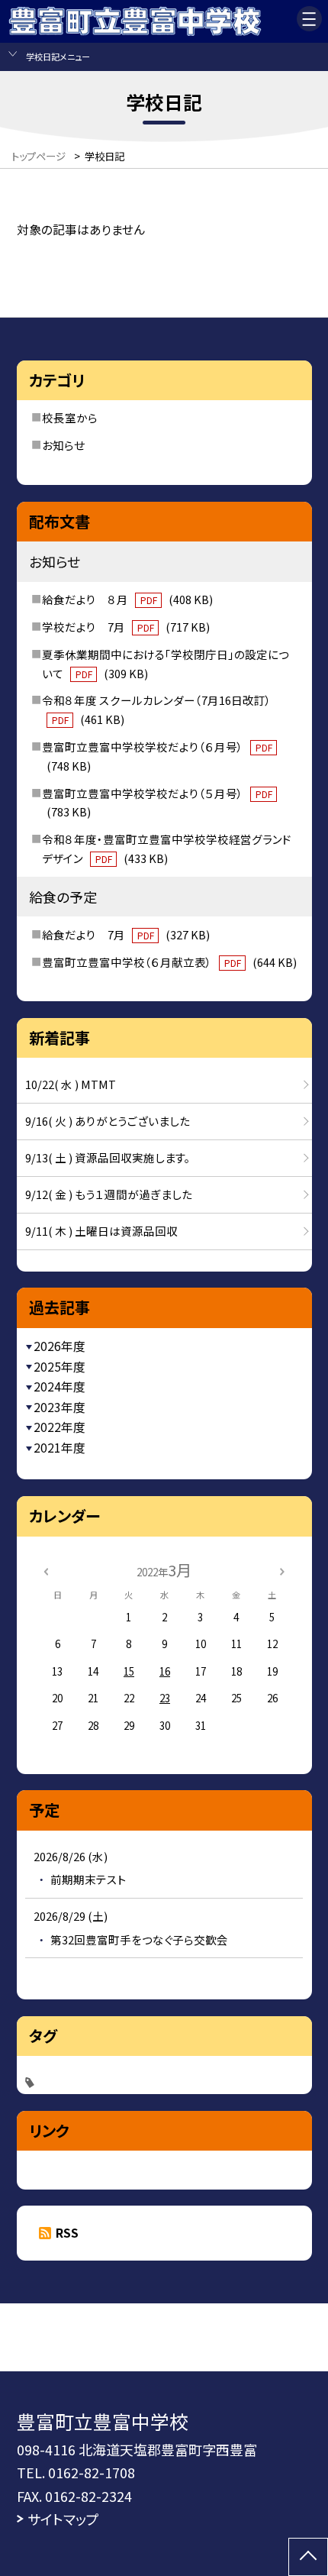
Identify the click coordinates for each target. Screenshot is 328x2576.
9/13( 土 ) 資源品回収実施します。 (108, 1157)
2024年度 (59, 1387)
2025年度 (59, 1367)
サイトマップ (63, 2519)
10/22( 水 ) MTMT (71, 1084)
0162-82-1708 (92, 2472)
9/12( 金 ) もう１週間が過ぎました (109, 1194)
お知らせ (63, 445)
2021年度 (59, 1448)
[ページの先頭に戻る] (308, 2557)
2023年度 (59, 1407)
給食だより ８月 (127, 599)
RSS (67, 2233)
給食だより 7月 (125, 934)
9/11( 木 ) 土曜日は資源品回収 (101, 1231)
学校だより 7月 (125, 627)
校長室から (70, 417)
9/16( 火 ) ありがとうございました (108, 1121)
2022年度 (59, 1427)
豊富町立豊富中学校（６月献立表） (169, 962)
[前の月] (46, 1570)
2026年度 (59, 1346)
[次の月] (282, 1570)
